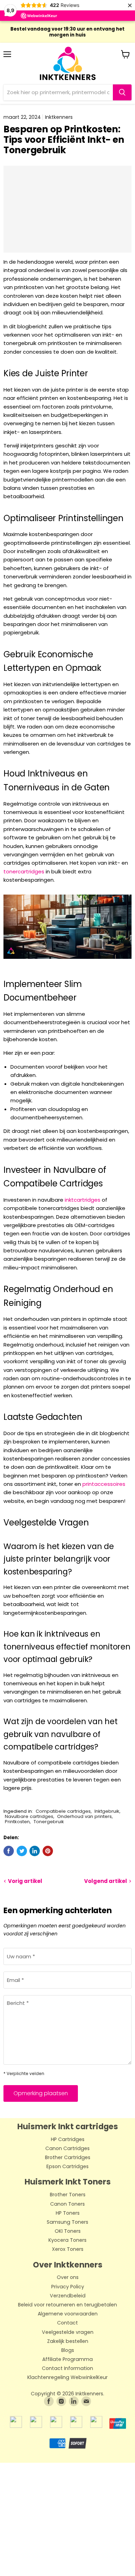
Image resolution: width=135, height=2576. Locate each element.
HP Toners (68, 2213)
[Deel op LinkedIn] (35, 1851)
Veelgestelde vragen (68, 2332)
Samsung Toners (67, 2222)
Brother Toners (68, 2195)
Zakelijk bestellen (68, 2342)
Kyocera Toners (67, 2240)
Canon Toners (67, 2204)
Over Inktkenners (68, 2265)
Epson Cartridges (67, 2167)
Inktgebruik (107, 1811)
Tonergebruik (49, 1822)
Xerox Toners (68, 2249)
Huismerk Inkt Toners (68, 2182)
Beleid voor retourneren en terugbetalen (67, 2305)
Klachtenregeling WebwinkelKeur (67, 2378)
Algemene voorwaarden (68, 2314)
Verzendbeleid (68, 2296)
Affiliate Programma (67, 2360)
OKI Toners (68, 2231)
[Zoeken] (122, 92)
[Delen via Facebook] (9, 1851)
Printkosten (17, 1822)
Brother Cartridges (68, 2158)
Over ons (68, 2278)
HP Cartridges (68, 2140)
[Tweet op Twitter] (22, 1851)
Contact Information (67, 2369)
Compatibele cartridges (63, 1811)
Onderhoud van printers (84, 1816)
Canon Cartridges (67, 2149)
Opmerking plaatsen (41, 2093)
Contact (67, 2323)
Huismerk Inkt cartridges (68, 2126)
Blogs (68, 2351)
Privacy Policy (68, 2287)
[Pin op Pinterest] (48, 1851)
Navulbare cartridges (29, 1816)
